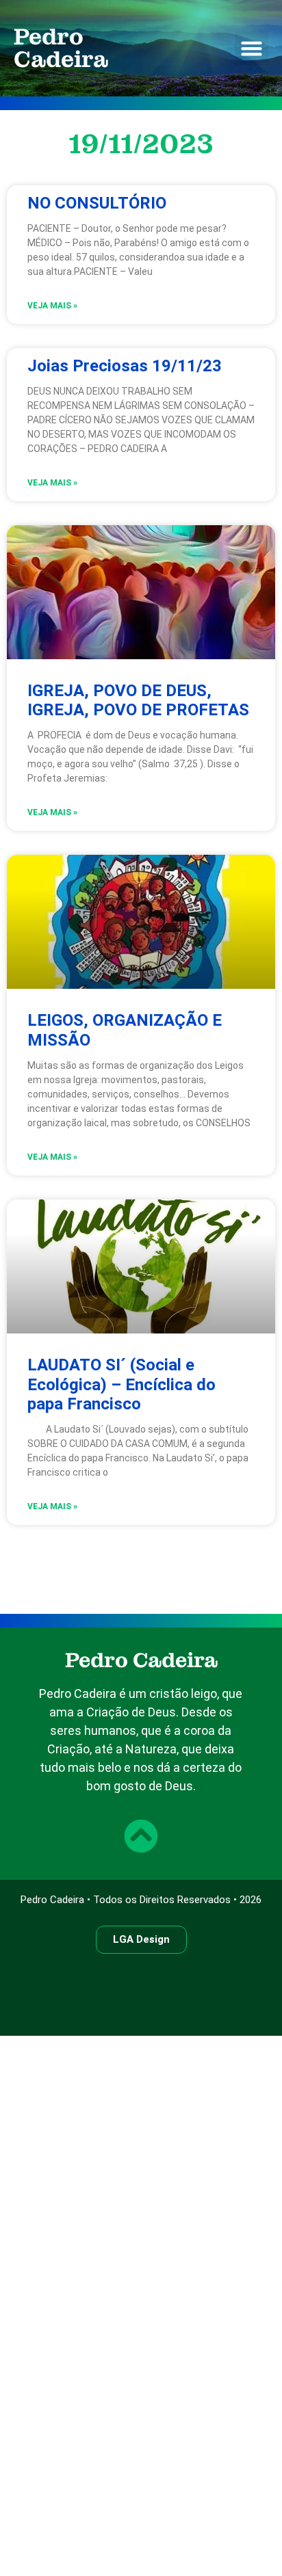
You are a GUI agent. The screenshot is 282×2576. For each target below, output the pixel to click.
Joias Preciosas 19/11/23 (125, 366)
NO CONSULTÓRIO (97, 203)
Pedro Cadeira (61, 48)
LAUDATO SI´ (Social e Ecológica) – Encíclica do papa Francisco (121, 1385)
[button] (252, 49)
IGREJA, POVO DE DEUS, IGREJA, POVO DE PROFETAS (138, 701)
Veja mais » (52, 306)
